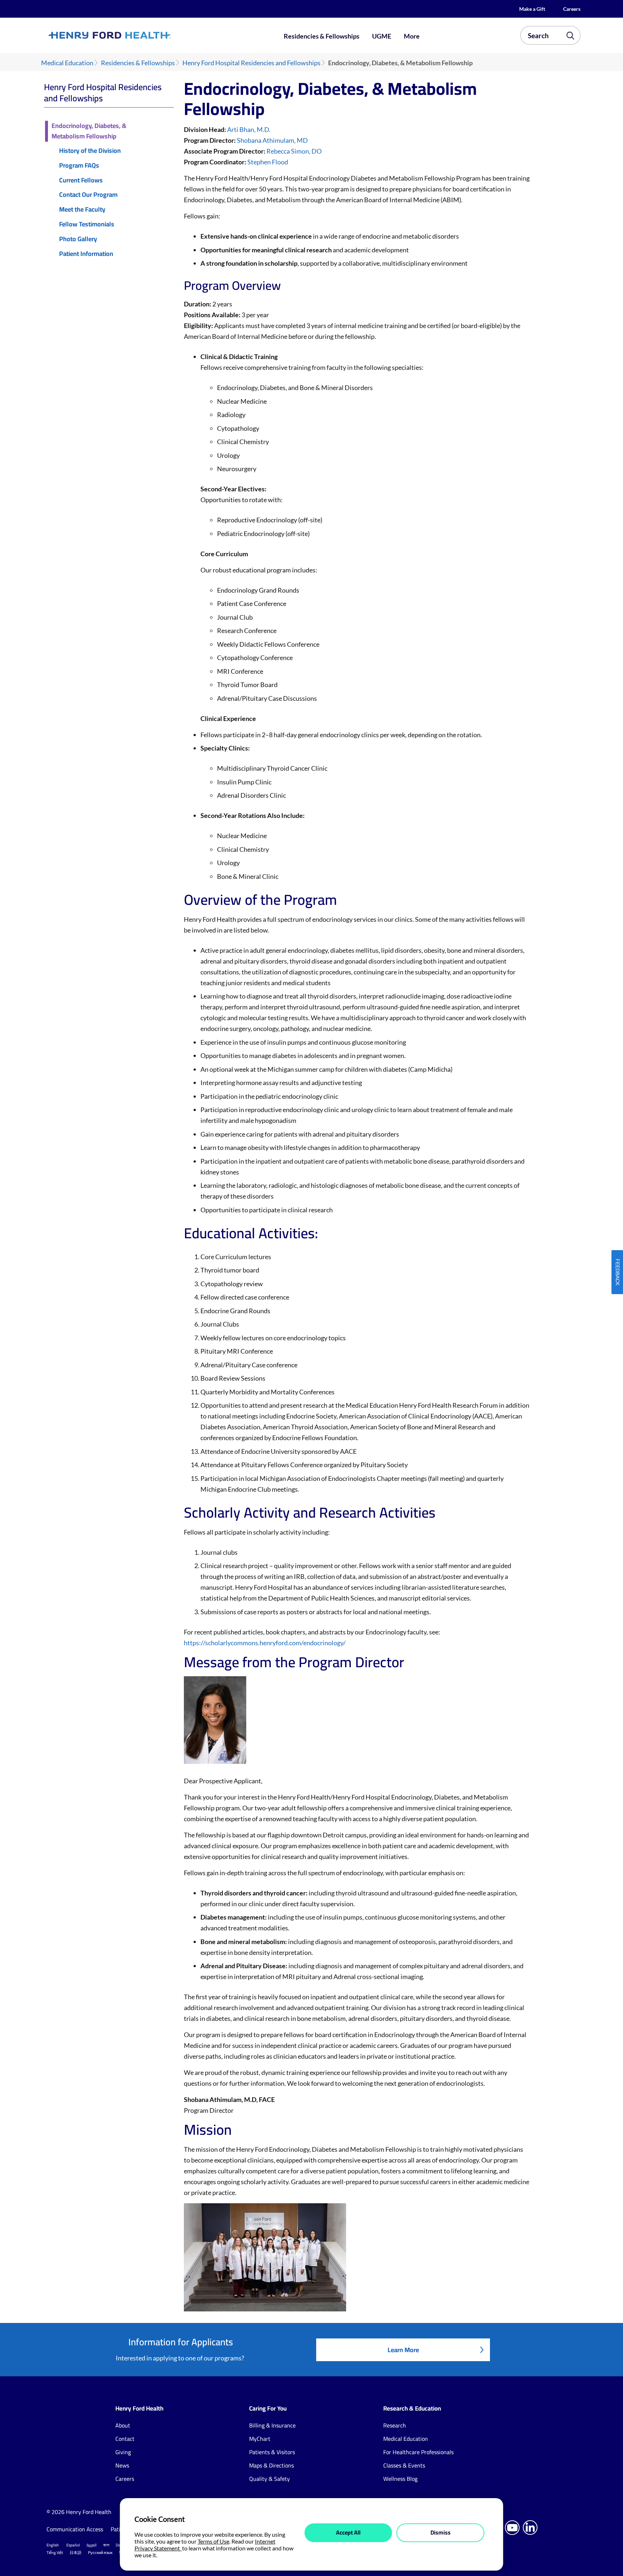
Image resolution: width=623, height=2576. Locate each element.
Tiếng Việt (55, 2553)
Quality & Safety (269, 2479)
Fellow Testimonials (87, 224)
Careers (572, 9)
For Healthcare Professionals (418, 2452)
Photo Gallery (78, 239)
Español (73, 2545)
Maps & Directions (271, 2465)
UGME (382, 36)
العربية (92, 2545)
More (412, 36)
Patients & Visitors (272, 2452)
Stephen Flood (268, 162)
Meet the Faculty (82, 210)
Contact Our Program (88, 195)
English (53, 2545)
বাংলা (106, 2545)
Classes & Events (404, 2465)
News (122, 2465)
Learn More (403, 2350)
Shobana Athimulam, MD (272, 140)
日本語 (76, 2553)
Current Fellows (81, 180)
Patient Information (86, 254)
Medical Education (67, 63)
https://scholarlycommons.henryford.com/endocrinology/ (265, 1643)
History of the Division (90, 151)
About (123, 2425)
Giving (123, 2452)
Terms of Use (213, 2541)
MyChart (260, 2439)
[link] (136, 35)
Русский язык (100, 2553)
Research (395, 2425)
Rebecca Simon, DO (294, 151)
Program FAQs (79, 166)
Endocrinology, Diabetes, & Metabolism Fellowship (89, 131)
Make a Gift (532, 9)
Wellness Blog (400, 2479)
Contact (125, 2439)
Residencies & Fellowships (322, 36)
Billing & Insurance (272, 2425)
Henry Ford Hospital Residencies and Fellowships (251, 63)
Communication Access (75, 2529)
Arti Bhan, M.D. (249, 129)
